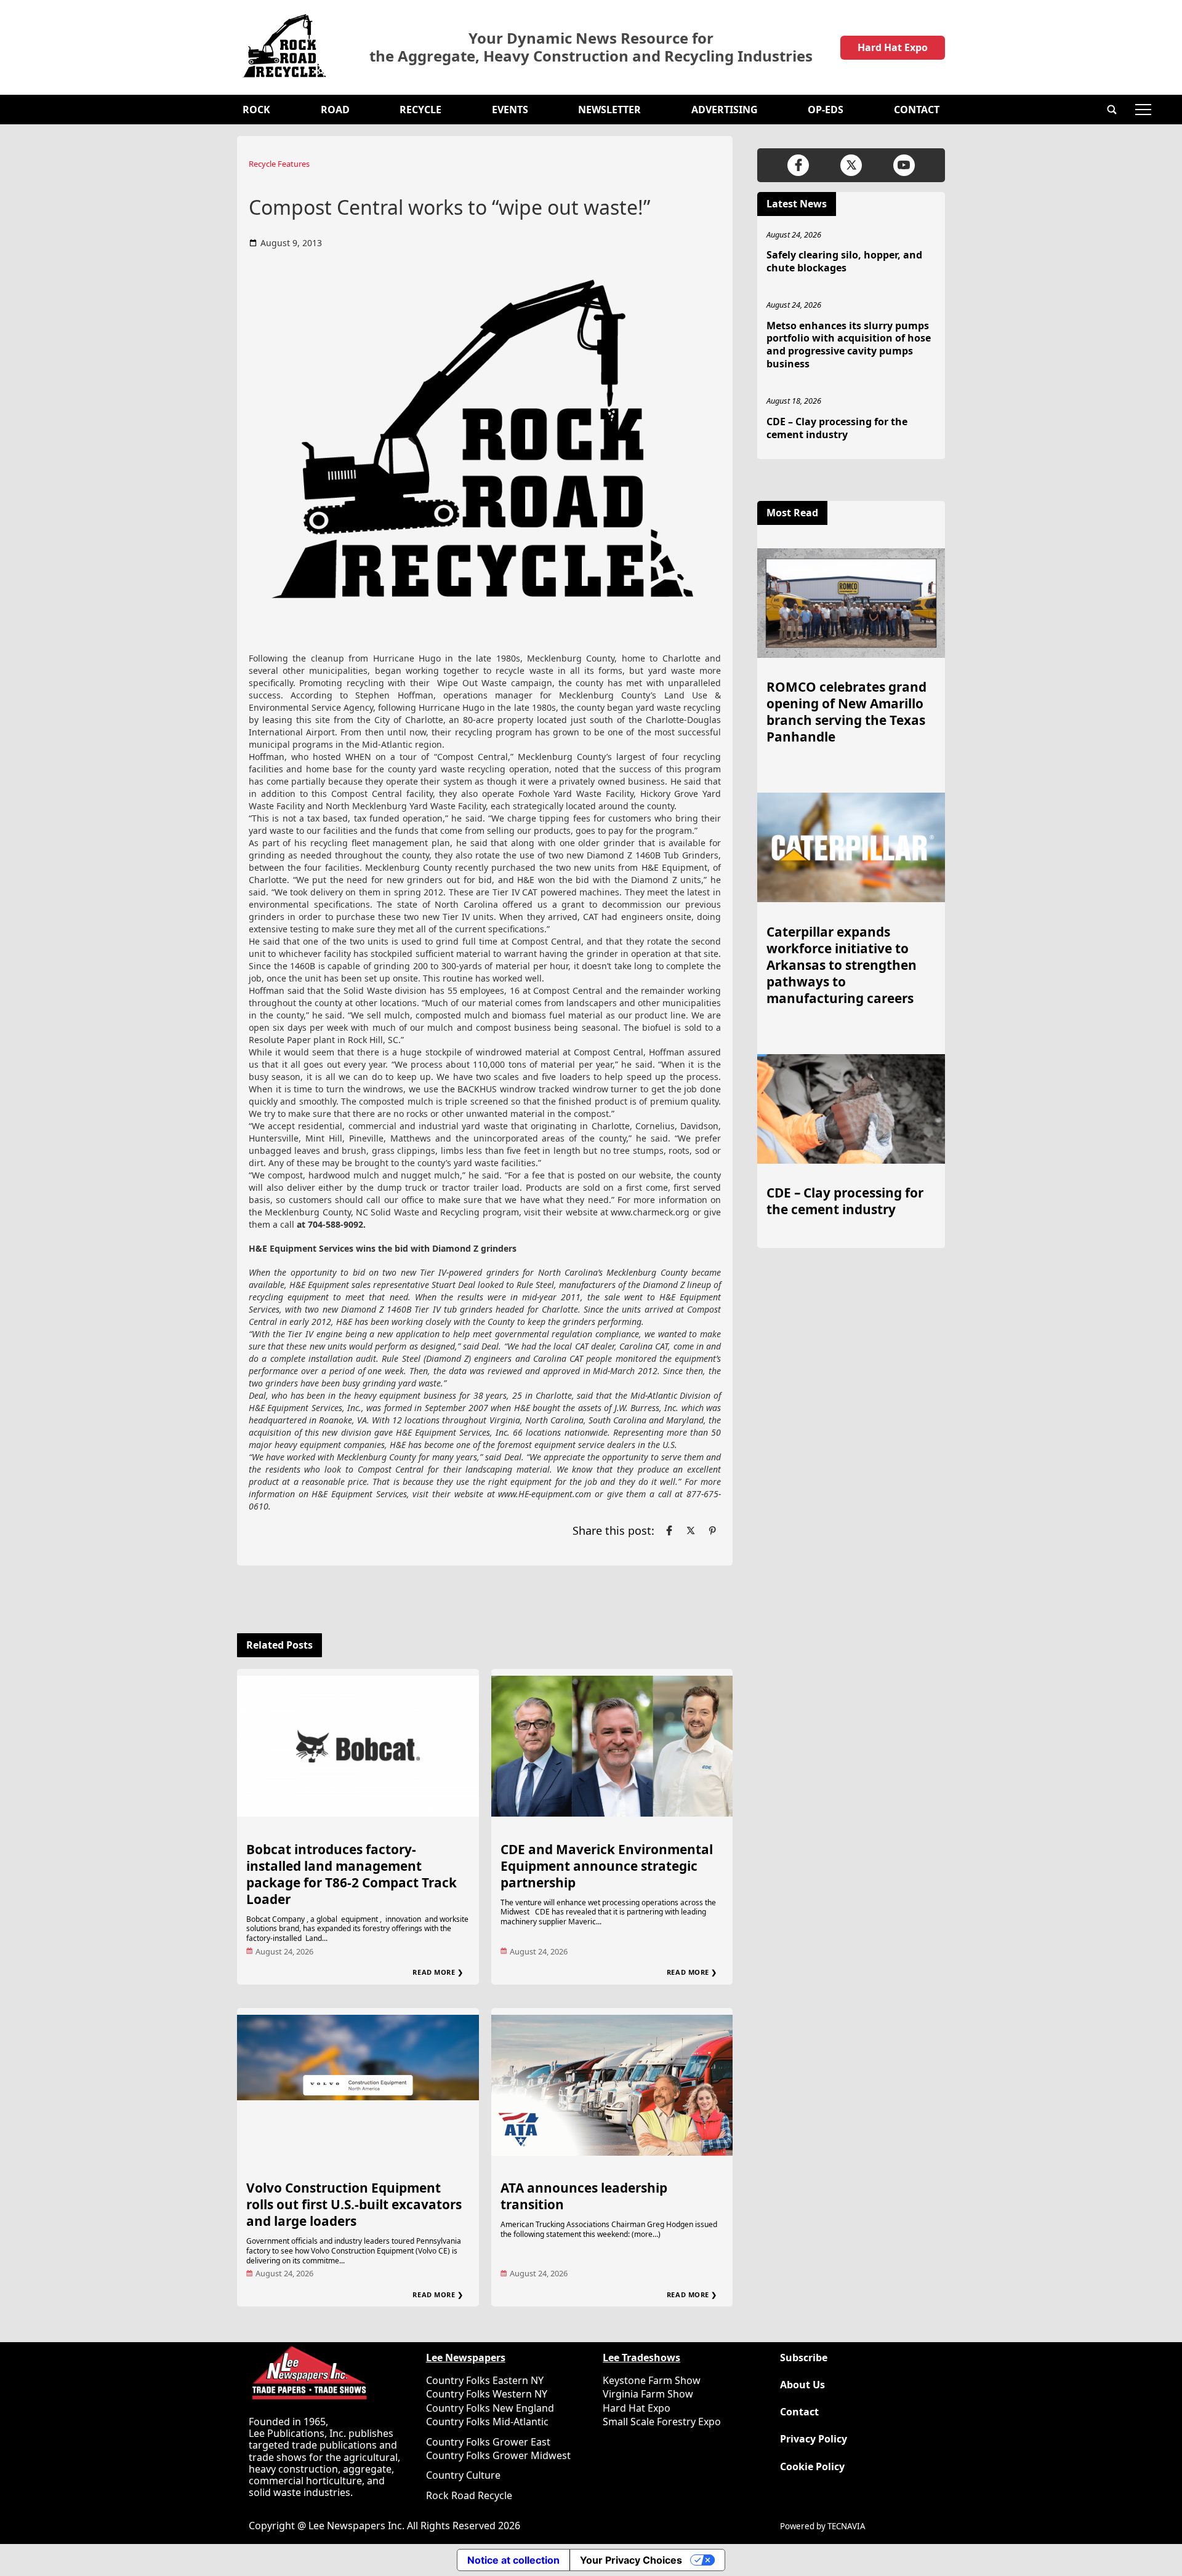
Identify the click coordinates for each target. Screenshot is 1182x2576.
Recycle (420, 110)
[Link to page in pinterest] (712, 1530)
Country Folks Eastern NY (485, 2380)
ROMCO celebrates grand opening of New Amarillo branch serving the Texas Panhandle (846, 712)
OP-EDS (826, 110)
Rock (256, 110)
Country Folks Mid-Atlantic (487, 2422)
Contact (917, 110)
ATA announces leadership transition (584, 2196)
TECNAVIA (846, 2526)
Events (510, 110)
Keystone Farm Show (652, 2380)
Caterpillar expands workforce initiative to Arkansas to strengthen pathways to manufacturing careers (842, 965)
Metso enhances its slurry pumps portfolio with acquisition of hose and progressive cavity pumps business (849, 345)
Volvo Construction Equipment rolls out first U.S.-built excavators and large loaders (354, 2204)
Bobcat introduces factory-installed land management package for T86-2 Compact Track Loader (352, 1874)
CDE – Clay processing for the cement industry (837, 428)
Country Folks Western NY (487, 2394)
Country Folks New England (490, 2408)
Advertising (725, 110)
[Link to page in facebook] (669, 1530)
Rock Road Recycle (469, 2495)
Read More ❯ (438, 1972)
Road (335, 110)
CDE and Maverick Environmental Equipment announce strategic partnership (607, 1866)
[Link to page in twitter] (691, 1530)
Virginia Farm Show (648, 2394)
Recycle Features (279, 164)
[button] (1112, 110)
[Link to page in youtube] (904, 165)
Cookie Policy (812, 2467)
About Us (802, 2385)
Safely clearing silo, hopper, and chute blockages (844, 261)
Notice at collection (513, 2560)
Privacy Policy (814, 2439)
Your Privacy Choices (631, 2560)
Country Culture (463, 2475)
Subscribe (804, 2358)
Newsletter (609, 110)
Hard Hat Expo (893, 47)
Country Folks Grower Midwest (498, 2455)
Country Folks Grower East (488, 2442)
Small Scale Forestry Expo (662, 2422)
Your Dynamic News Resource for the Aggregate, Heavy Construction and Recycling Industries (591, 47)
